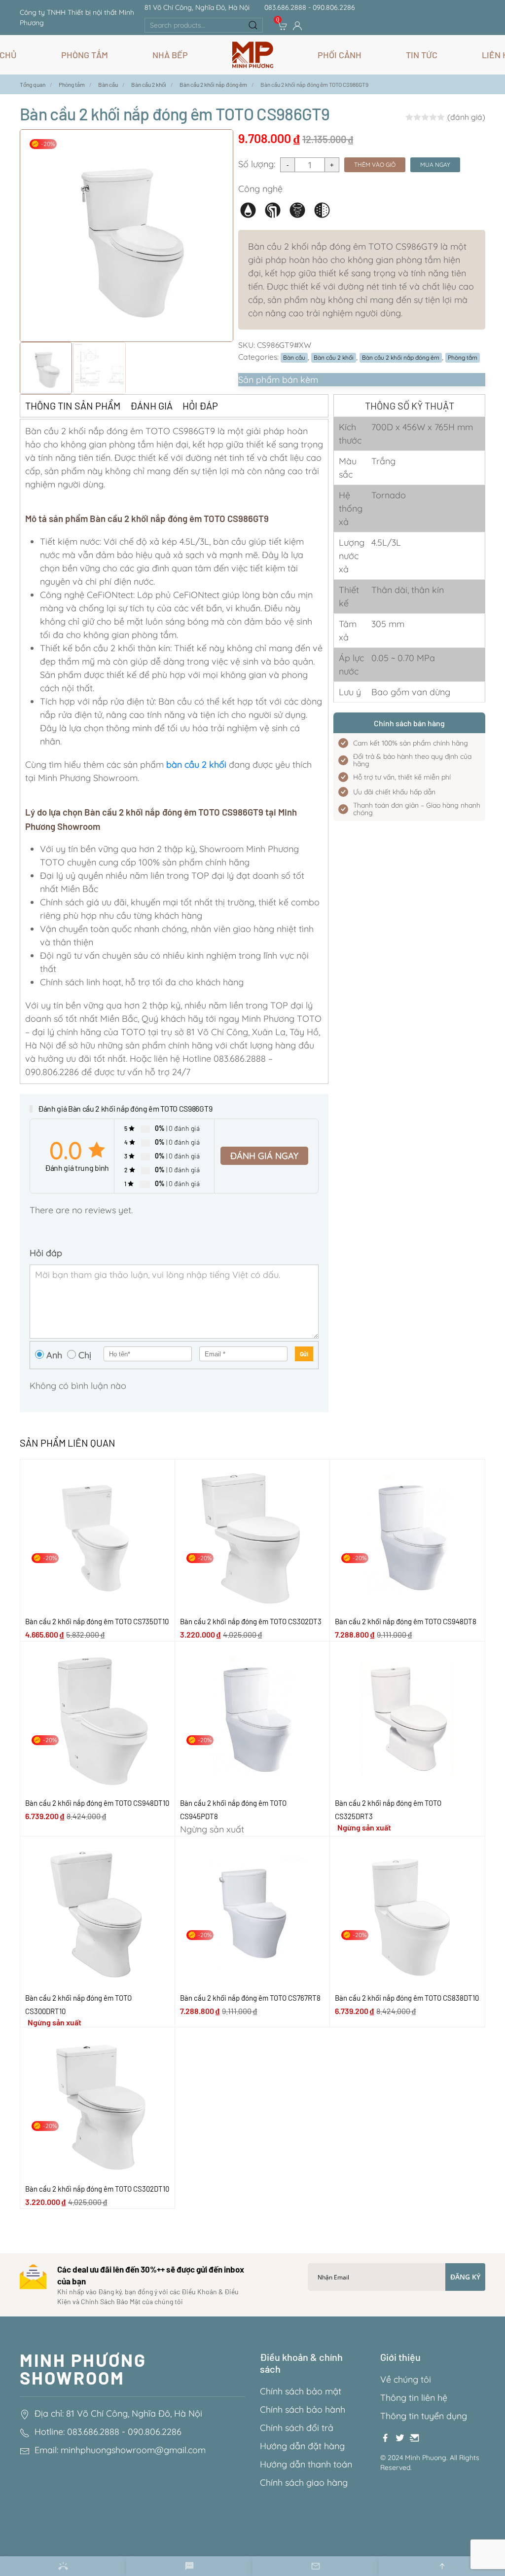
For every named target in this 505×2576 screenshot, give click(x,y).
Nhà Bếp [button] (170, 55)
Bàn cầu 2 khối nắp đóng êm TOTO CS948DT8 (406, 1621)
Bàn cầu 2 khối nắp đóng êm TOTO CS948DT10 (97, 1803)
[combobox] (204, 25)
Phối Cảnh (340, 55)
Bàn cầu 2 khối (334, 357)
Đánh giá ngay (264, 1156)
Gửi (304, 1354)
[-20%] (97, 1536)
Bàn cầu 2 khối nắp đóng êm (401, 357)
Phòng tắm (463, 357)
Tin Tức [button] (422, 55)
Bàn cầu (294, 357)
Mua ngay (435, 165)
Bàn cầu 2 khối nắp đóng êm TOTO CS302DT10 (97, 2189)
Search (253, 25)
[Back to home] (253, 55)
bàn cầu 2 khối (196, 765)
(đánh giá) (466, 117)
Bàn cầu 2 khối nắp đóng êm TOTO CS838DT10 (407, 1998)
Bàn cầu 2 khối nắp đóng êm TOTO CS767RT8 (250, 1998)
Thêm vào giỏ (375, 165)
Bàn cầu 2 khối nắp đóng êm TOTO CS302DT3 (251, 1621)
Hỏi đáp (200, 406)
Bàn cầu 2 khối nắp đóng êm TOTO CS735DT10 (97, 1621)
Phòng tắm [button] (85, 55)
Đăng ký (465, 2277)
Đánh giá (151, 406)
